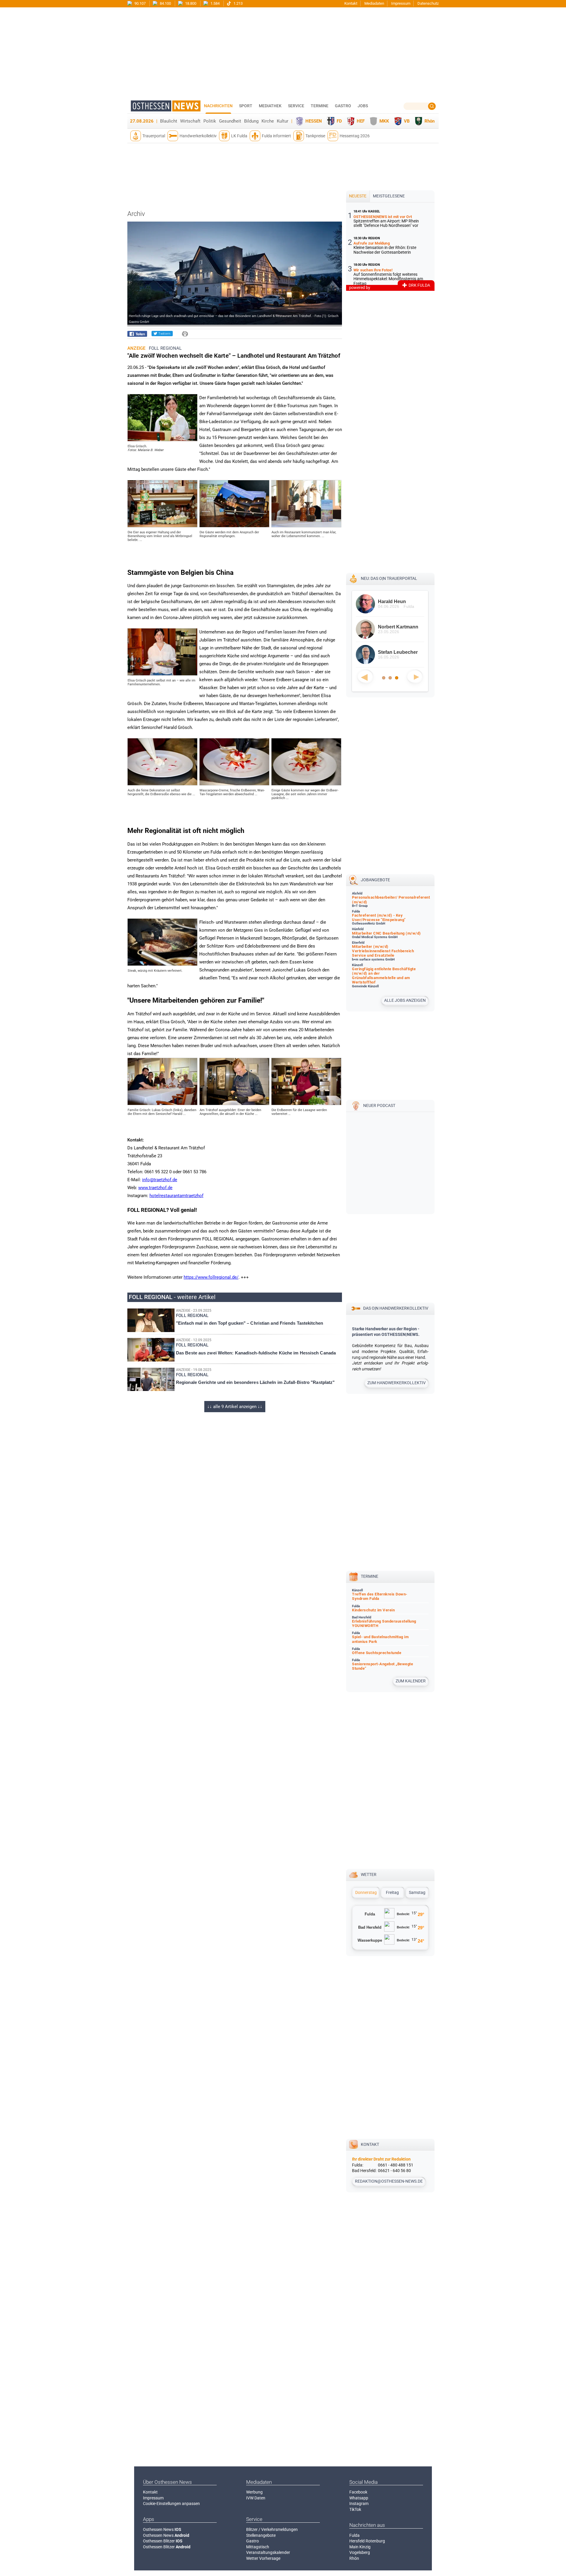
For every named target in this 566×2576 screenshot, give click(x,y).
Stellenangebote (261, 2535)
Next (415, 676)
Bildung (251, 121)
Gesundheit (230, 121)
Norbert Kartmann (398, 627)
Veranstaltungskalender (268, 2552)
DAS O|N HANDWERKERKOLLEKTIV (396, 1308)
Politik (210, 121)
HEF (361, 121)
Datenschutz (428, 3)
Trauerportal (154, 136)
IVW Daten (256, 2498)
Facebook (358, 2492)
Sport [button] (246, 106)
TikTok (355, 2509)
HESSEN (314, 121)
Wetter (369, 1874)
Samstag (417, 1892)
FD (339, 121)
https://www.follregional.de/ (211, 1277)
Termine (320, 106)
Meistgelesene (389, 196)
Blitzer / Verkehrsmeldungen (272, 2529)
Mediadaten (374, 3)
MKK (384, 121)
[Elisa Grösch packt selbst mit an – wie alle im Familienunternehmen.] (162, 674)
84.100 (165, 3)
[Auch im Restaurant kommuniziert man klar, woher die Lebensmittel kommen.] (306, 526)
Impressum (401, 3)
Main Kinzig (360, 2547)
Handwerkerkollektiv (198, 136)
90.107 (140, 3)
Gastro (252, 2541)
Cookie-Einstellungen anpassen (171, 2504)
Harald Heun (392, 601)
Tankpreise (315, 136)
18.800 (190, 3)
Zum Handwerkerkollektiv (396, 1383)
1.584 (215, 3)
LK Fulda (239, 136)
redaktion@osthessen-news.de (389, 2181)
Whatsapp (359, 2498)
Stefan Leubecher (398, 652)
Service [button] (296, 106)
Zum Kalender (411, 1681)
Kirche (268, 121)
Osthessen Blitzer (163, 2541)
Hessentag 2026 (355, 136)
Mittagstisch (258, 2547)
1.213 (238, 3)
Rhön (430, 121)
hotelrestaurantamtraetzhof (176, 1196)
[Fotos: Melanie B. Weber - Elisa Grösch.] (162, 440)
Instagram (359, 2504)
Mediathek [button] (270, 106)
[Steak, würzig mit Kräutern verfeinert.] (162, 964)
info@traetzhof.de (160, 1180)
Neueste (358, 196)
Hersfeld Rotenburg (367, 2541)
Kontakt (351, 3)
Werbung (254, 2492)
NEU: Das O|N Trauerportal (389, 578)
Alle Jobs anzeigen (405, 1000)
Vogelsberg (360, 2552)
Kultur (283, 121)
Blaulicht (169, 121)
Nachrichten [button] (218, 106)
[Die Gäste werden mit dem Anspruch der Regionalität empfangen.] (234, 526)
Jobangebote (375, 880)
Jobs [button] (363, 106)
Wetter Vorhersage (263, 2558)
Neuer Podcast (379, 1105)
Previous (365, 676)
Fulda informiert (276, 136)
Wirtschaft (190, 121)
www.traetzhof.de (155, 1188)
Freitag (392, 1892)
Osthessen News (162, 2529)
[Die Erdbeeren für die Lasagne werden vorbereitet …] (306, 1104)
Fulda (354, 2535)
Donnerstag (366, 1892)
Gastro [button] (343, 106)
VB (407, 121)
